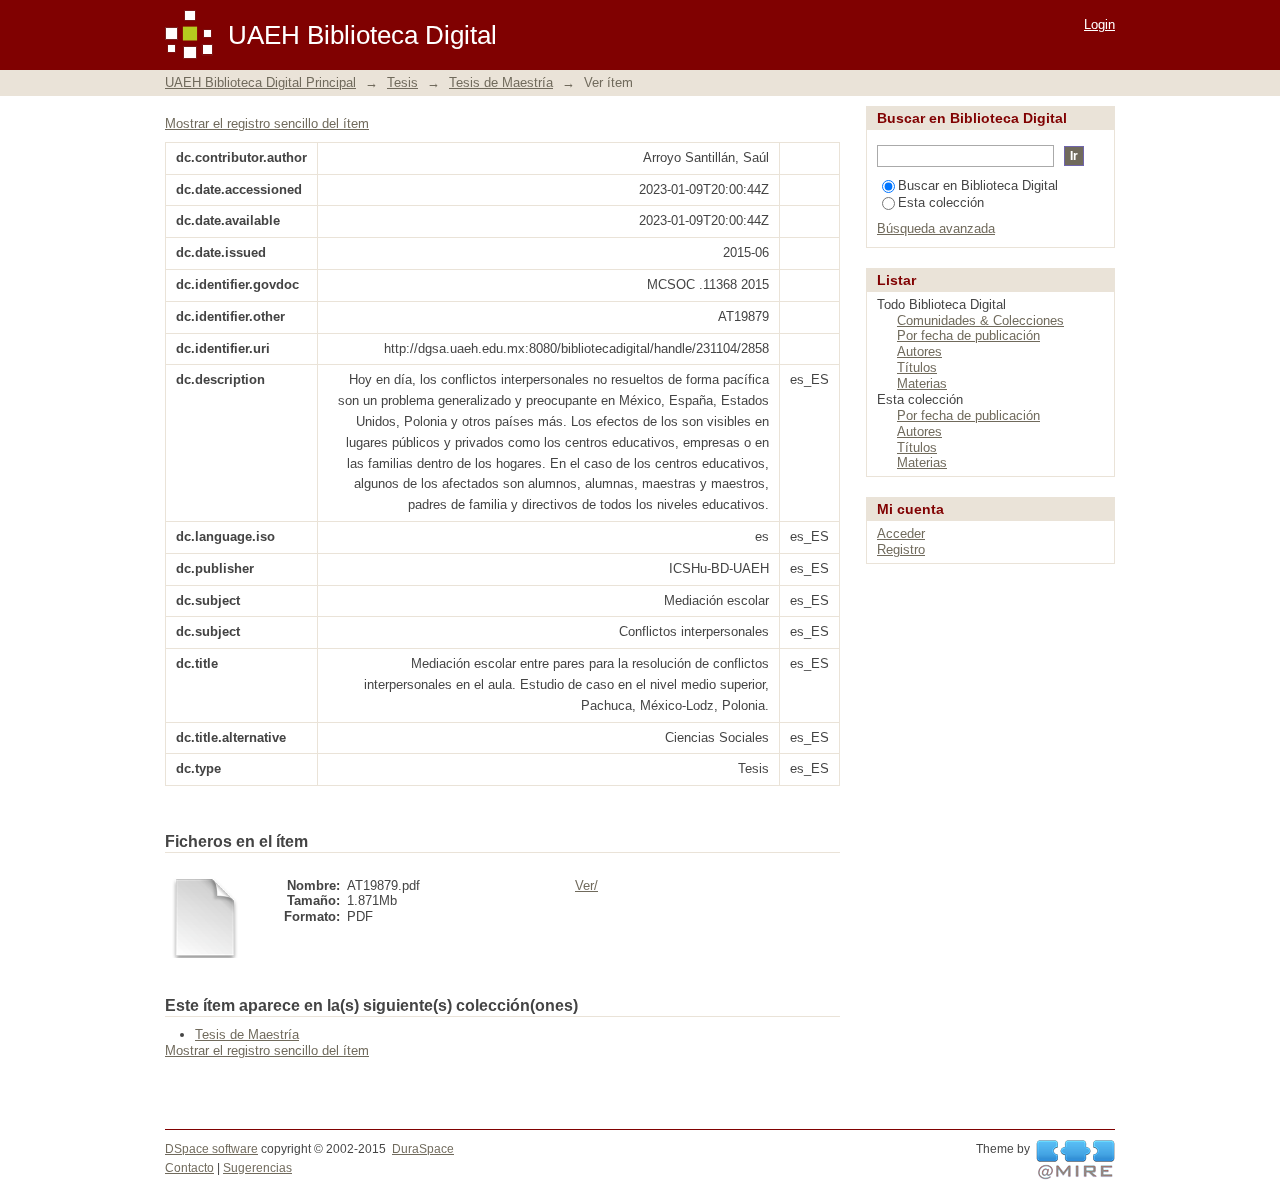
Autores (919, 351)
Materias (922, 383)
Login (1099, 24)
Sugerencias (257, 1168)
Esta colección (941, 202)
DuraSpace (423, 1149)
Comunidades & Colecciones (980, 320)
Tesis (402, 82)
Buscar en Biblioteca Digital (978, 185)
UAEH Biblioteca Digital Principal (260, 82)
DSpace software (211, 1149)
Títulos (917, 367)
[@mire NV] (1075, 1160)
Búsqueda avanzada (936, 228)
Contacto (189, 1168)
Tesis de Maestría (501, 82)
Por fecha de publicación (968, 335)
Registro (901, 549)
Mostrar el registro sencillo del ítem (267, 123)
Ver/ (586, 885)
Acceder (901, 533)
